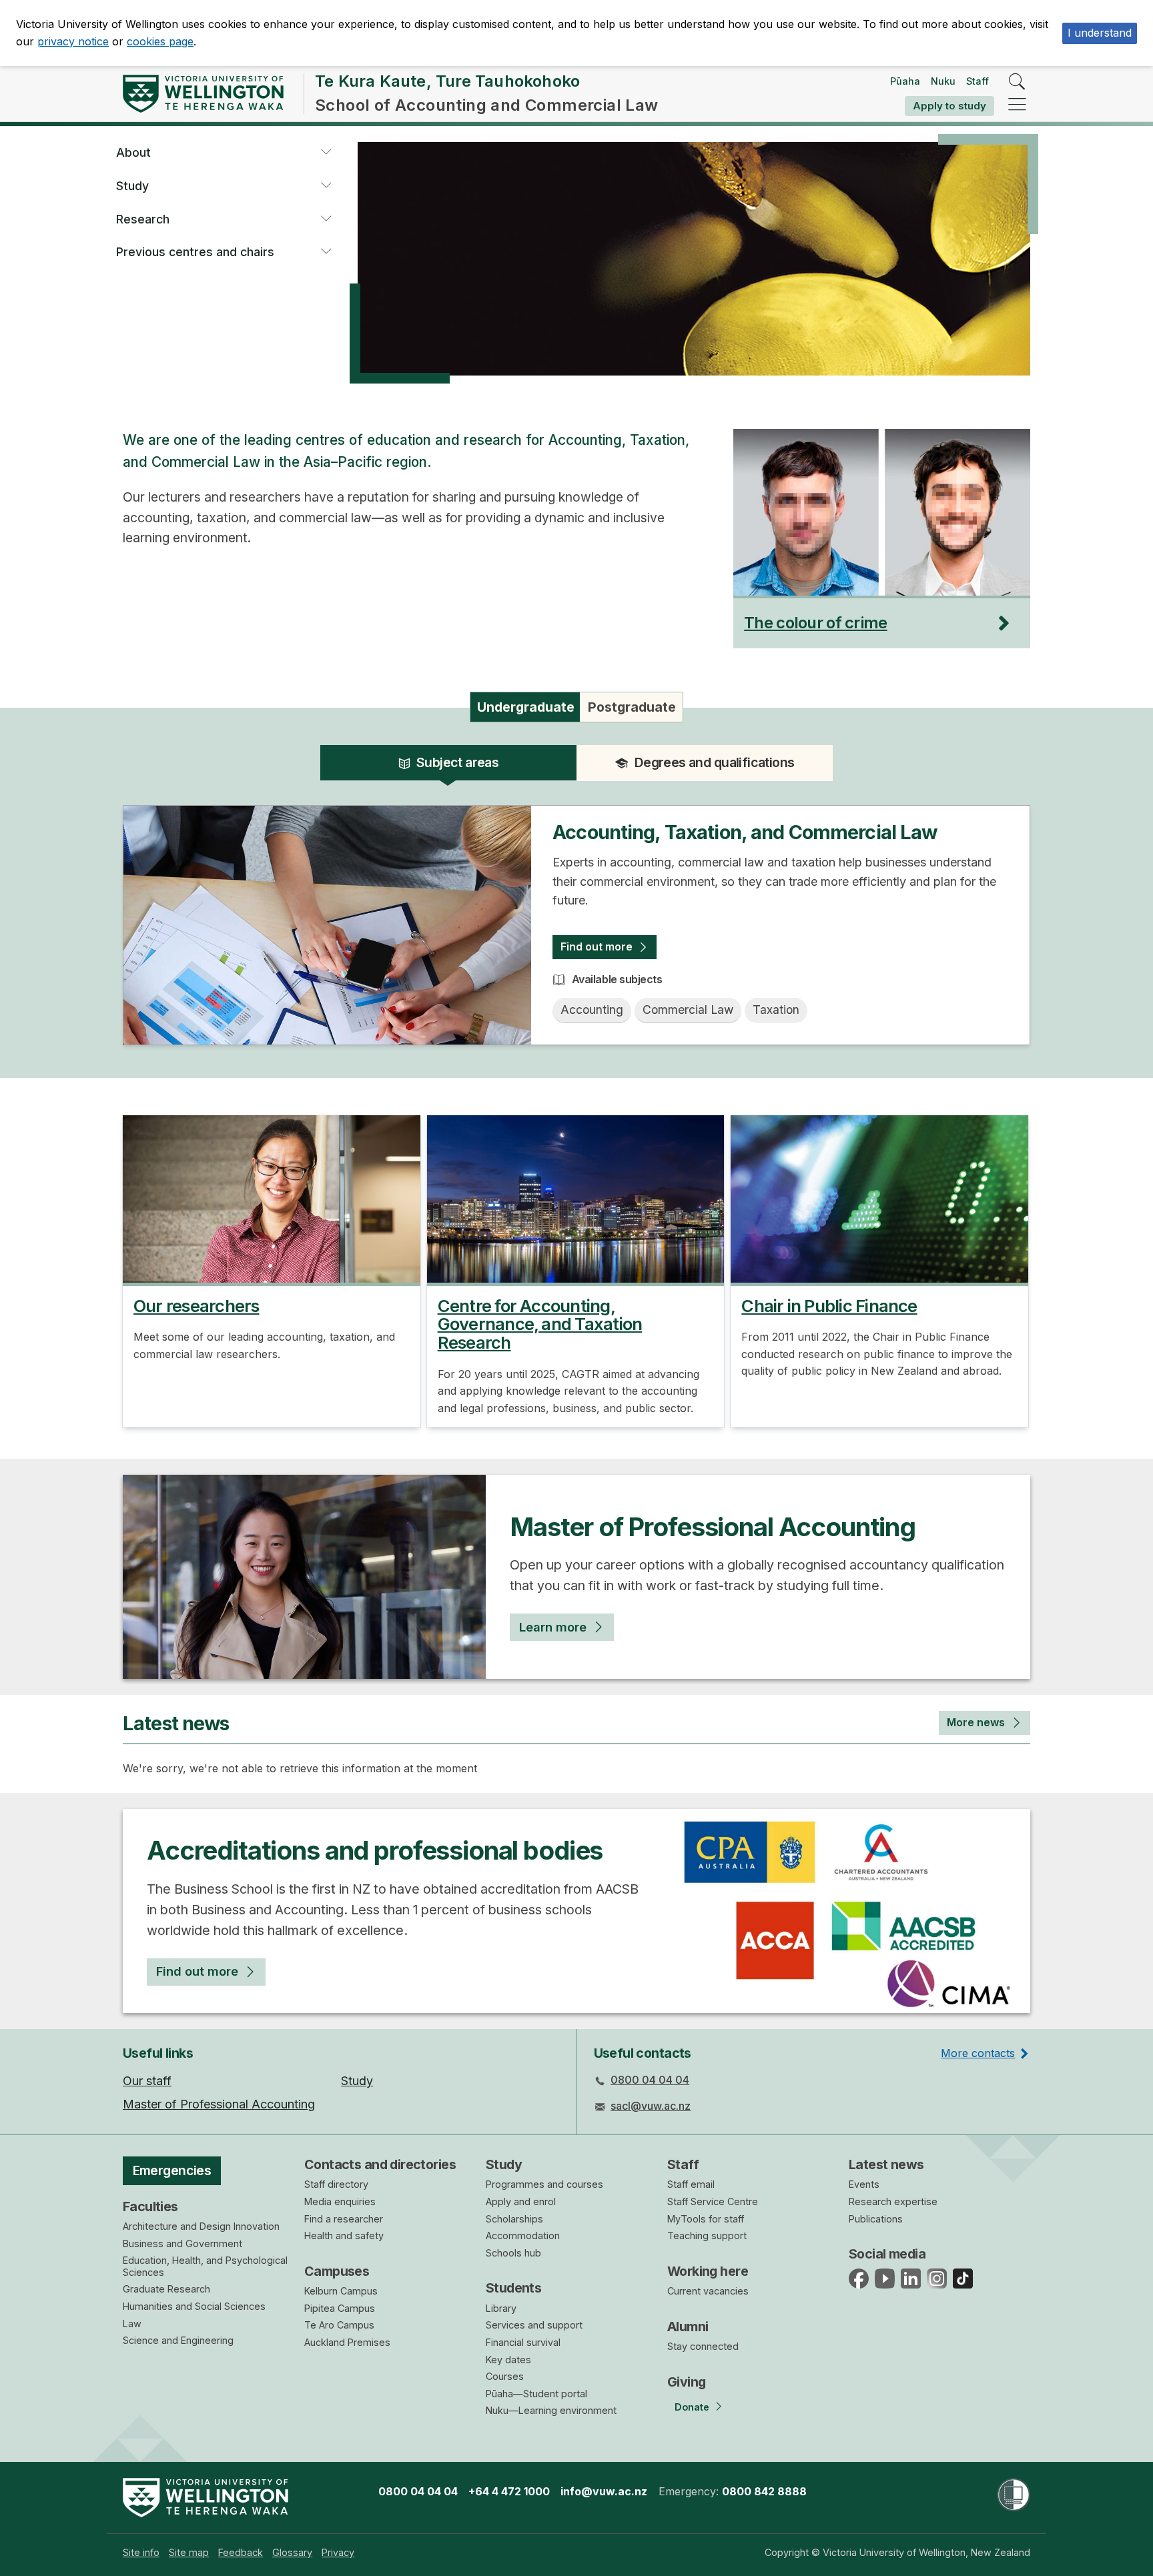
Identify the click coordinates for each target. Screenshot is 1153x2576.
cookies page (160, 41)
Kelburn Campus (341, 2291)
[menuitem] (141, 2552)
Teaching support (707, 2235)
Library (501, 2308)
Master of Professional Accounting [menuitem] (219, 2104)
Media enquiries (340, 2201)
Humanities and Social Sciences (194, 2306)
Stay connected (703, 2346)
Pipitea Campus (340, 2308)
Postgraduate (632, 707)
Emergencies (172, 2170)
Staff (978, 81)
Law (132, 2324)
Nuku (943, 81)
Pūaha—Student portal (536, 2394)
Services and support (534, 2325)
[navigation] (1017, 105)
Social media (887, 2254)
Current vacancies (708, 2291)
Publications (876, 2219)
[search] (1017, 82)
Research (143, 219)
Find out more (597, 946)
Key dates (508, 2360)
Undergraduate (526, 707)
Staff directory (336, 2184)
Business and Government (182, 2243)
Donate (692, 2407)
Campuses (337, 2271)
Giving (687, 2382)
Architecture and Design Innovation (201, 2226)
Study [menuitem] (357, 2081)
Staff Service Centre (713, 2201)
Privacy (338, 2552)
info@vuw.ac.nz (604, 2491)
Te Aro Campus (339, 2325)
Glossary (292, 2552)
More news (976, 1722)
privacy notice (73, 41)
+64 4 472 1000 (509, 2491)
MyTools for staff (706, 2219)
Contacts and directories (380, 2164)
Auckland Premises (347, 2342)
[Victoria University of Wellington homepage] (203, 94)
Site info (141, 2552)
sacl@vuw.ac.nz (651, 2106)
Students (513, 2288)
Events (864, 2184)
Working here (708, 2271)
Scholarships (514, 2219)
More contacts (978, 2053)
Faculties (150, 2206)
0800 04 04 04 (650, 2080)
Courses (505, 2376)
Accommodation (523, 2235)
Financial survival (523, 2342)
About (133, 152)
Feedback (241, 2552)
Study (132, 186)
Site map (189, 2552)
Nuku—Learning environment (551, 2410)
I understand (1100, 33)
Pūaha (905, 81)
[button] (326, 153)
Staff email (691, 2184)
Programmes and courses (544, 2184)
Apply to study (949, 106)
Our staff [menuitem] (147, 2081)
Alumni (688, 2327)
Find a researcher (344, 2219)
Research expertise (893, 2201)
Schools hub (513, 2253)
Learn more (553, 1627)
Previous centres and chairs (195, 252)
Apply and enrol (521, 2201)
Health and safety (344, 2235)
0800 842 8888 (764, 2491)
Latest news (886, 2164)
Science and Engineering (178, 2340)
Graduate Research (166, 2289)
